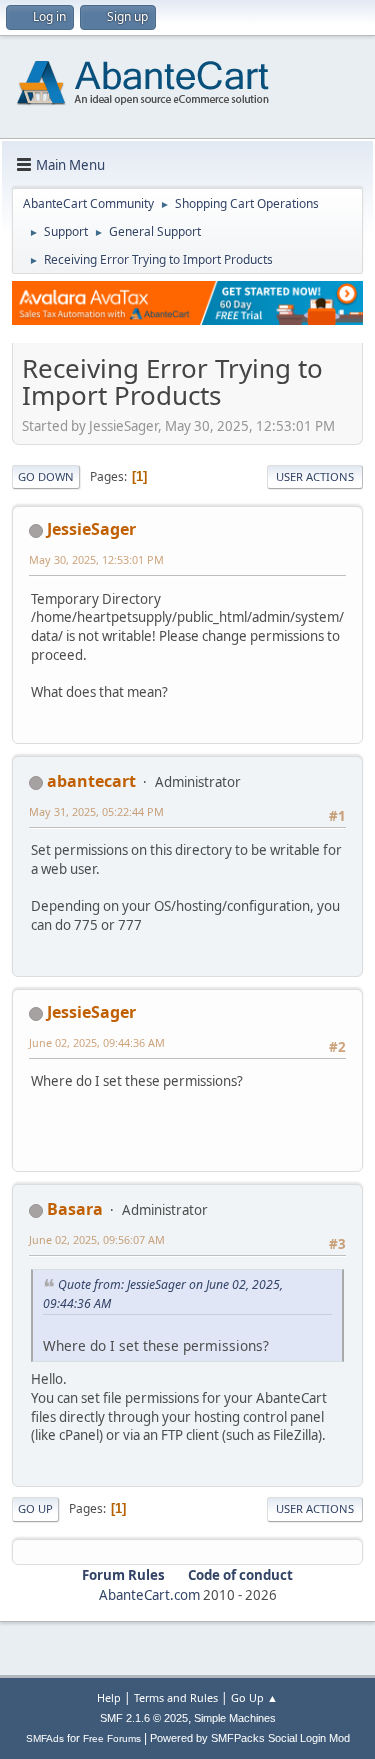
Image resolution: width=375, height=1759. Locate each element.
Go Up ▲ (254, 1697)
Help (109, 1697)
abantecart (91, 781)
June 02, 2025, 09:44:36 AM (97, 1042)
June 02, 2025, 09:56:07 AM (97, 1239)
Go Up (35, 1508)
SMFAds (45, 1738)
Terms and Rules (176, 1697)
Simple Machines (235, 1718)
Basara (75, 1209)
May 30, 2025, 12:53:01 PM (96, 559)
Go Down (46, 476)
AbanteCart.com (149, 1595)
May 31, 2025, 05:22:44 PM (96, 811)
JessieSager (91, 529)
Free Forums (112, 1738)
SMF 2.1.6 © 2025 (144, 1718)
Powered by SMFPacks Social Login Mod (250, 1738)
